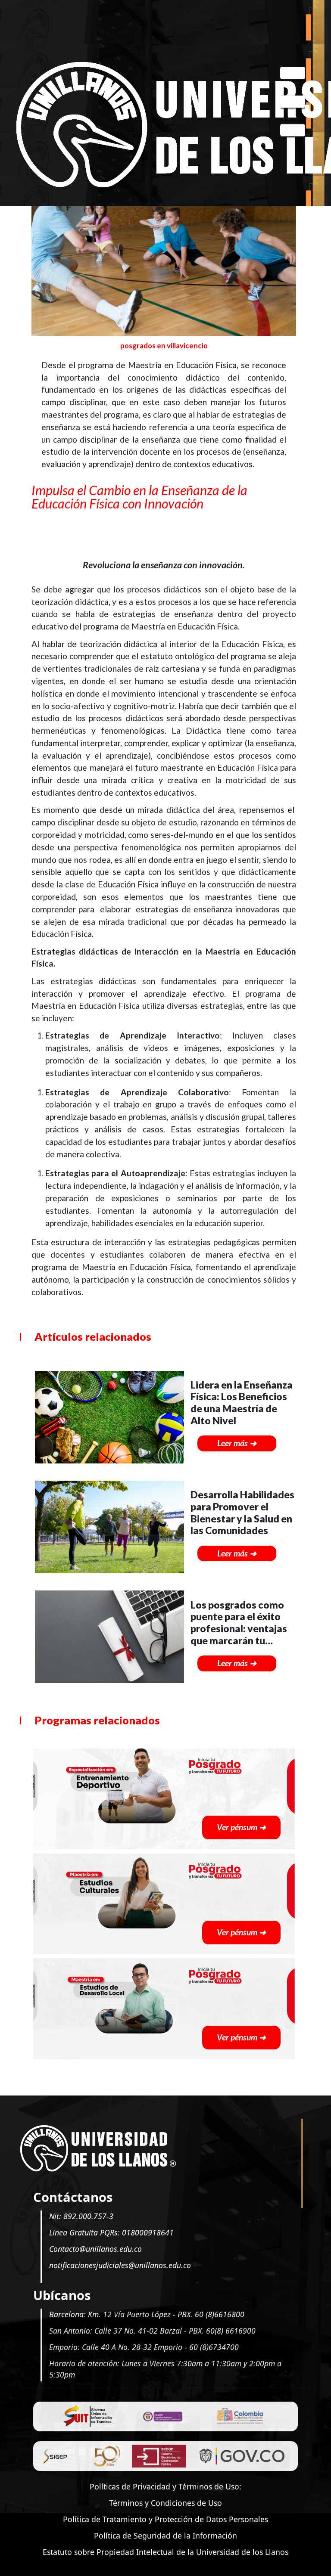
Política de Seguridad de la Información (165, 2536)
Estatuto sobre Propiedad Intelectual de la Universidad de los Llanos (165, 2552)
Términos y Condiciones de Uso (165, 2503)
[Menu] (293, 103)
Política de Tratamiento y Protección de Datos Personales (165, 2519)
